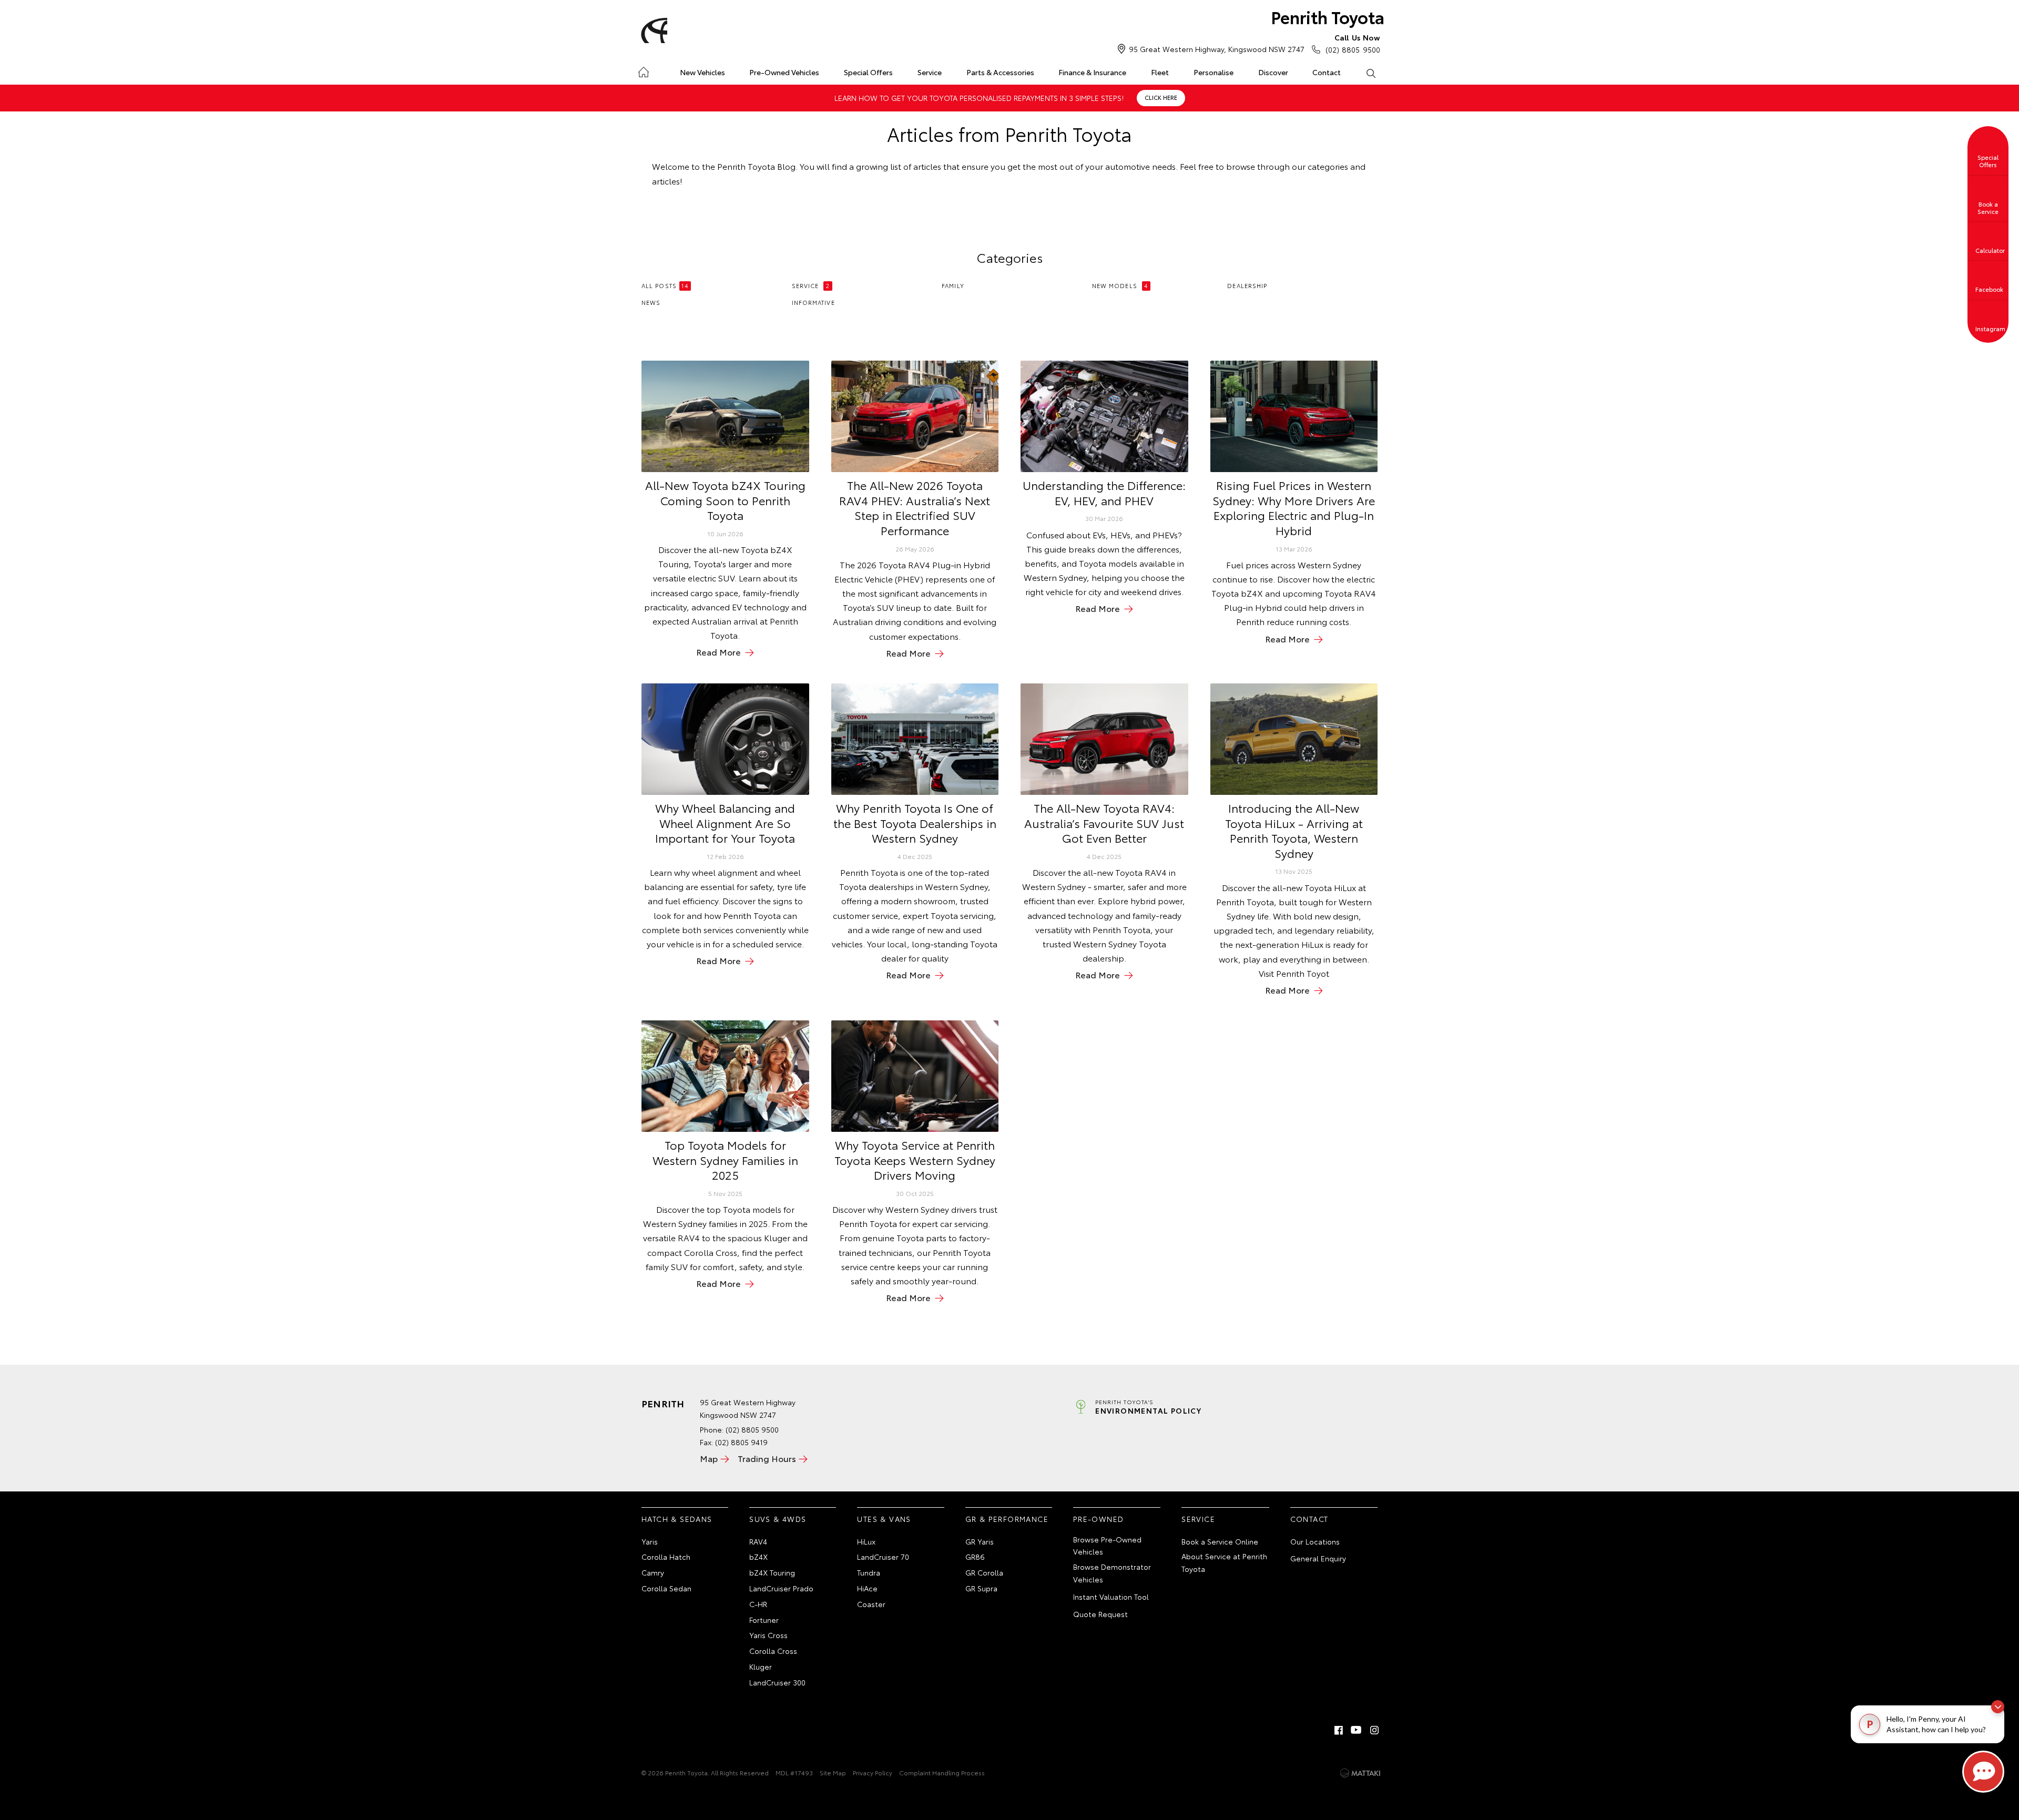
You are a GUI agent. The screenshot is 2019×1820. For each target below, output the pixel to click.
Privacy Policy (873, 1772)
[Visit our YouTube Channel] (1357, 1730)
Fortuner (764, 1620)
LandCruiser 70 (883, 1557)
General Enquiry (1318, 1558)
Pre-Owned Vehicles (784, 72)
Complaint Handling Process (942, 1772)
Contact (1327, 72)
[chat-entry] (1983, 1772)
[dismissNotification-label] (1998, 1707)
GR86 (975, 1557)
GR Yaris (980, 1541)
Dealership (1247, 285)
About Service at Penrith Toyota (1224, 1562)
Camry (653, 1572)
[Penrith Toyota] (652, 30)
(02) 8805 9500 (1353, 43)
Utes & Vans (884, 1519)
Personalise (1214, 72)
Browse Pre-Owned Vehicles (1107, 1546)
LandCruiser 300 (777, 1682)
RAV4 (758, 1541)
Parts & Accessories (1000, 72)
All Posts (665, 285)
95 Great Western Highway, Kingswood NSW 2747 (1217, 49)
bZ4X (758, 1557)
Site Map (833, 1772)
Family (953, 285)
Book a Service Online (1220, 1541)
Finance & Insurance (1092, 72)
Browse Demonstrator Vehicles (1112, 1573)
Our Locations (1315, 1541)
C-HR (758, 1604)
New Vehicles (702, 72)
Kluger (761, 1666)
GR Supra (981, 1588)
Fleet (1160, 72)
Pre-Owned (1099, 1519)
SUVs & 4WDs (778, 1519)
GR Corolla (984, 1572)
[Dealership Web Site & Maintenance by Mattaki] (1360, 1773)
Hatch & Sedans (677, 1519)
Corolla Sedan (666, 1588)
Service (930, 72)
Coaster (871, 1604)
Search (1370, 73)
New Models (1120, 285)
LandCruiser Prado (781, 1588)
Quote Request (1100, 1614)
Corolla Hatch (666, 1557)
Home (643, 70)
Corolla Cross (773, 1651)
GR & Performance (1007, 1519)
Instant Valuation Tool (1111, 1597)
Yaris (650, 1541)
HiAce (867, 1588)
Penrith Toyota (1328, 17)
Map (709, 1458)
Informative (813, 302)
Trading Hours (767, 1458)
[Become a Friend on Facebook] (1339, 1730)
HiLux (866, 1541)
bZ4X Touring (772, 1572)
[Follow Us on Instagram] (1374, 1730)
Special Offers (868, 72)
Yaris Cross (768, 1635)
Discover (1273, 72)
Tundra (869, 1572)
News (651, 302)
